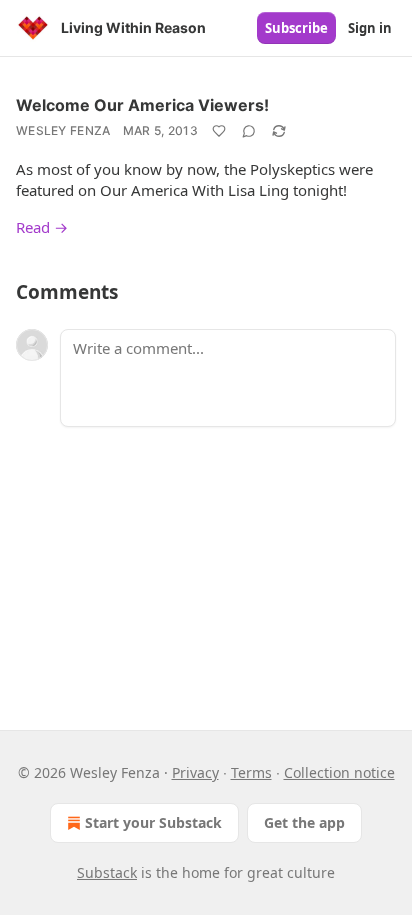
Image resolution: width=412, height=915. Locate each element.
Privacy (195, 772)
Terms (251, 772)
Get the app (304, 822)
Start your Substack (153, 822)
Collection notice (339, 772)
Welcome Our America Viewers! (142, 105)
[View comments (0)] (249, 131)
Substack (107, 872)
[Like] (219, 131)
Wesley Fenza (63, 130)
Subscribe (296, 28)
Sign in (370, 28)
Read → (42, 227)
